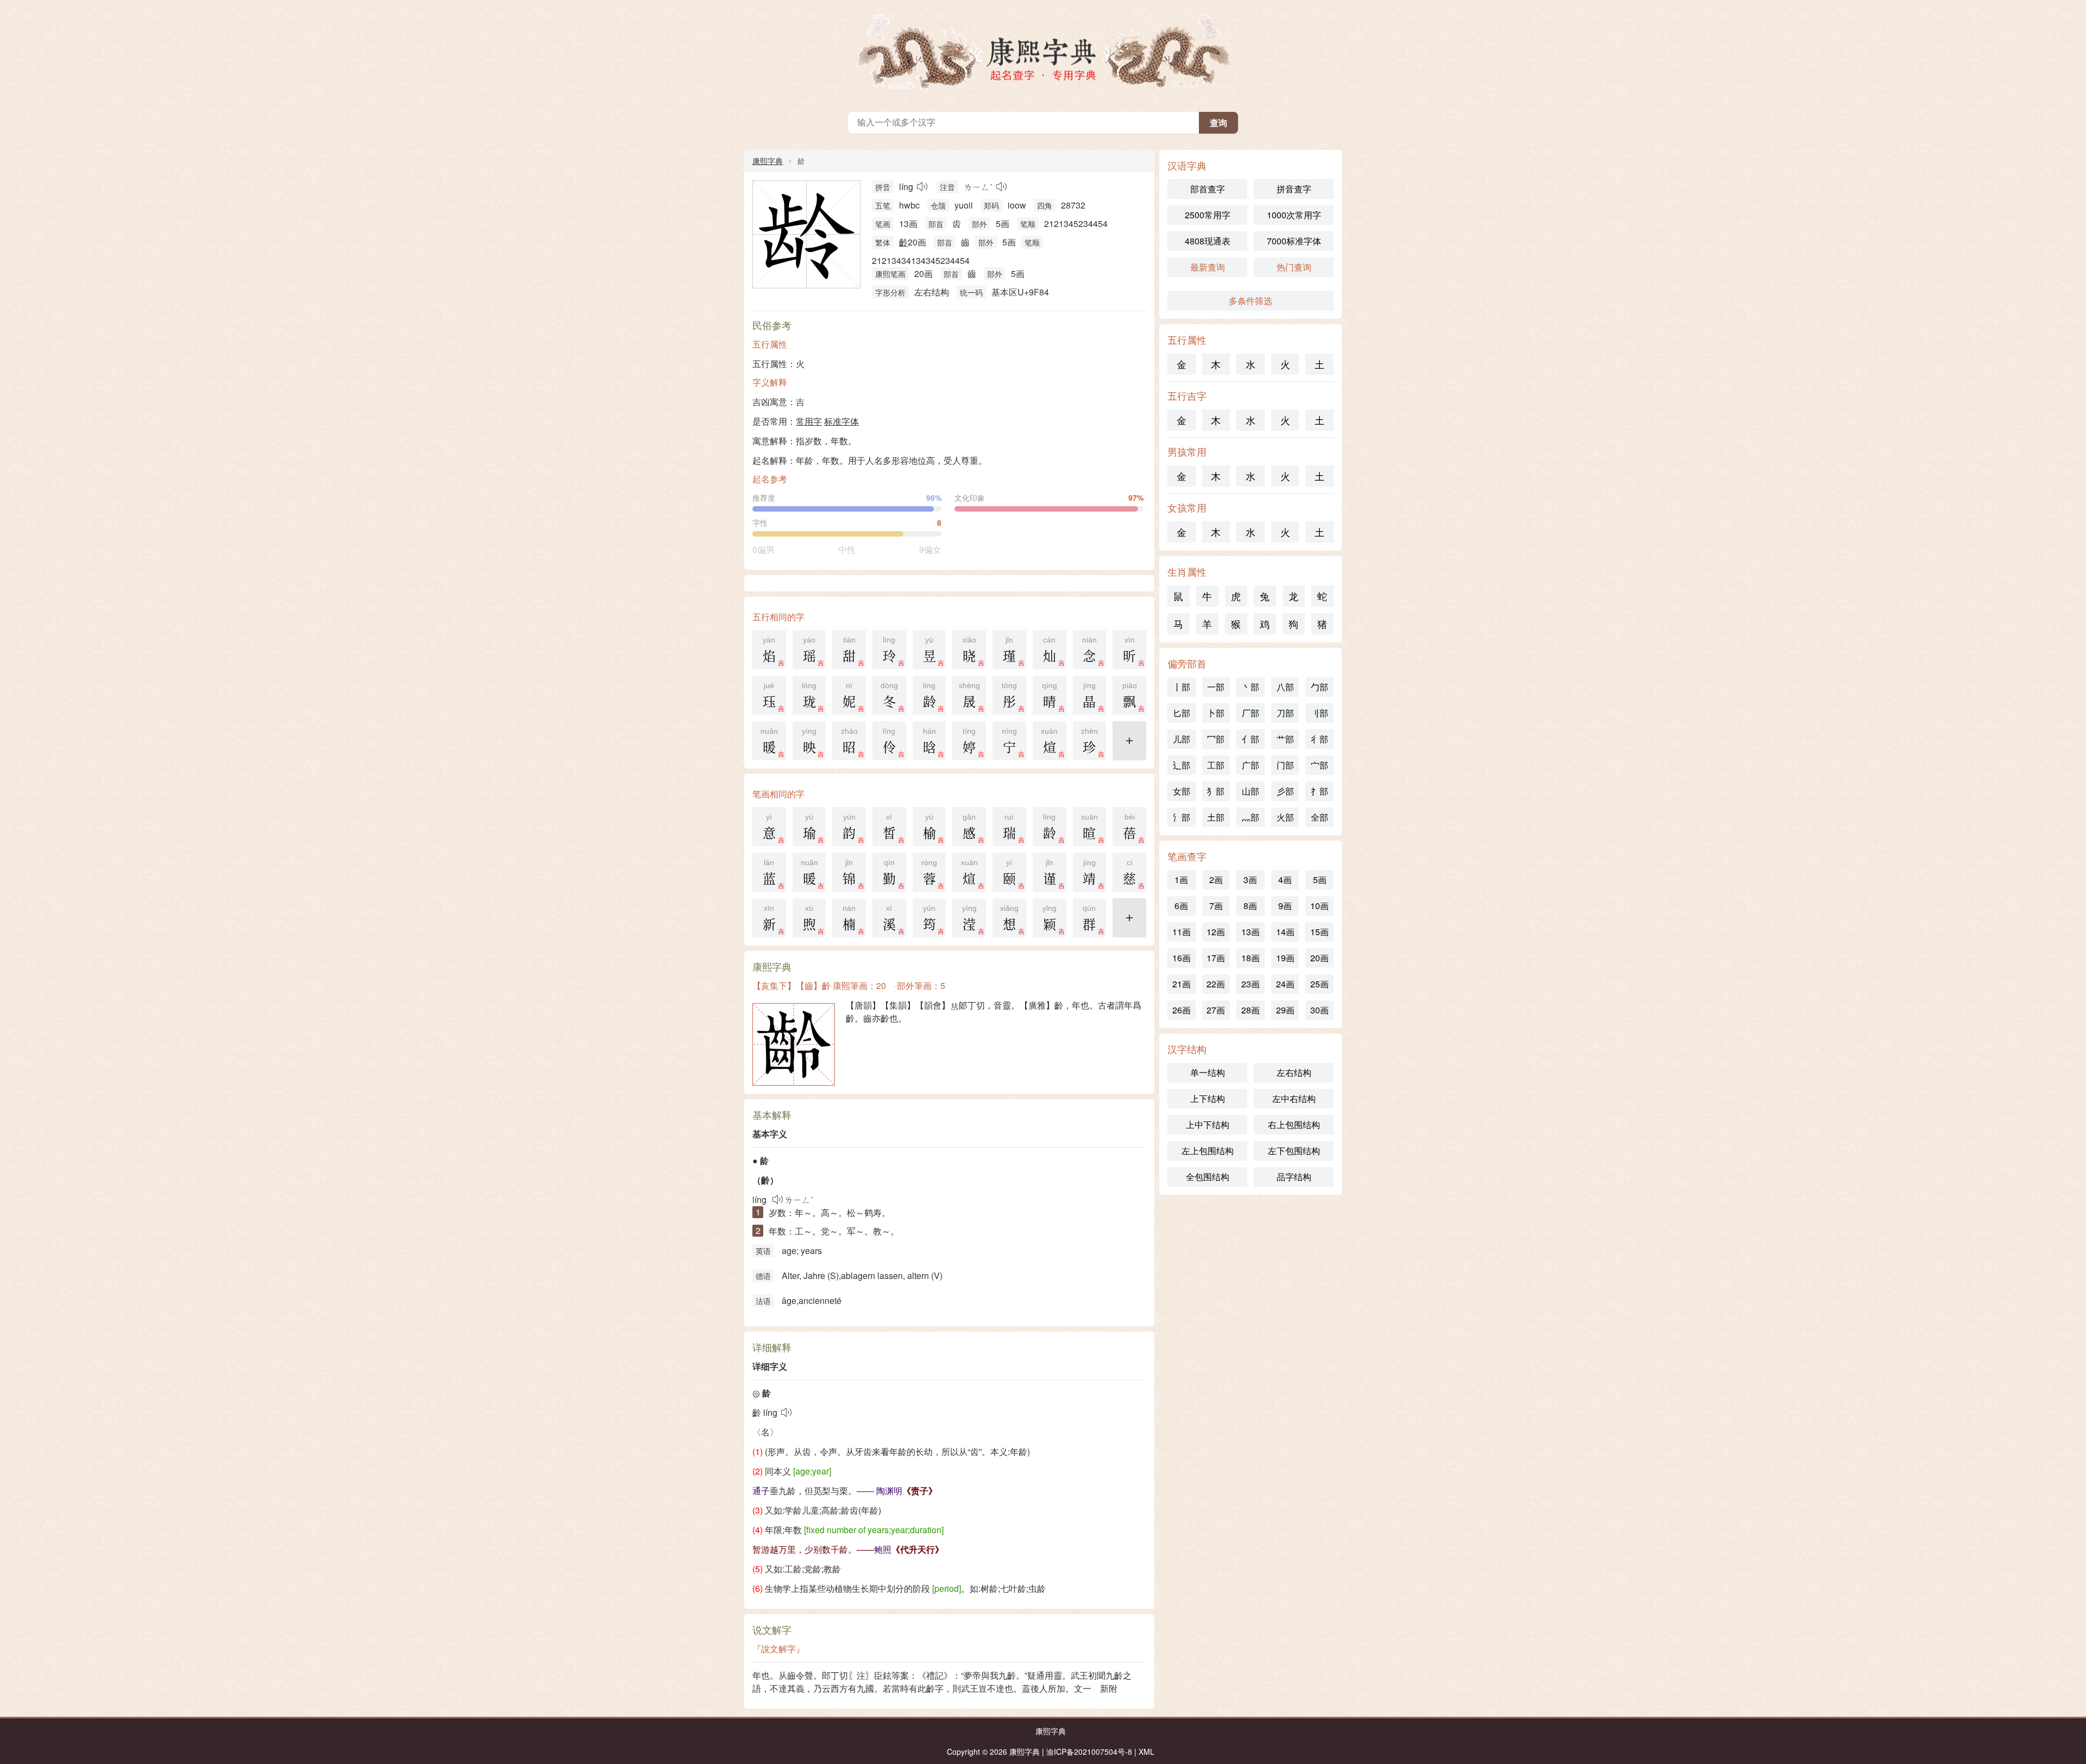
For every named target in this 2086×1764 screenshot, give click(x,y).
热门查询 (1294, 267)
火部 (1285, 817)
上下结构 (1208, 1098)
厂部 (1251, 713)
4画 (1285, 880)
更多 (1129, 747)
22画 (1216, 984)
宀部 (1320, 765)
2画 (1216, 880)
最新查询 (1208, 267)
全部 (1320, 817)
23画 (1251, 984)
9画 (1285, 906)
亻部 (1251, 739)
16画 (1182, 958)
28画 (1251, 1010)
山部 (1251, 791)
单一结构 (1208, 1072)
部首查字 (1208, 189)
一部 (1216, 687)
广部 (1251, 765)
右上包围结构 (1294, 1124)
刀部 (1285, 713)
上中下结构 (1208, 1124)
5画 (1320, 880)
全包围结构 (1208, 1177)
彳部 (1320, 739)
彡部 (1285, 791)
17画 (1216, 958)
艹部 (1285, 739)
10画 (1320, 906)
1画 (1181, 880)
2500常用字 (1208, 215)
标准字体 (841, 421)
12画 (1216, 932)
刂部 (1320, 713)
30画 (1320, 1010)
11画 (1182, 932)
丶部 (1251, 687)
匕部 (1182, 713)
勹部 (1320, 687)
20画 (1320, 958)
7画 (1216, 906)
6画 (1181, 906)
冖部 (1216, 739)
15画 (1320, 932)
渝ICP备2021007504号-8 (1089, 1752)
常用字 (809, 421)
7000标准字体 (1294, 241)
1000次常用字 (1294, 215)
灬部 (1251, 817)
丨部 (1182, 687)
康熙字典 (1043, 53)
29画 (1285, 1010)
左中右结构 (1294, 1098)
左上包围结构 (1208, 1151)
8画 (1250, 906)
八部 (1285, 687)
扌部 (1320, 791)
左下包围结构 (1294, 1151)
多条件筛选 (1251, 301)
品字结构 (1294, 1177)
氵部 (1182, 817)
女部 (1182, 791)
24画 (1285, 984)
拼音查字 (1294, 189)
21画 (1182, 984)
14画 (1285, 932)
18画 (1251, 958)
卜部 (1216, 713)
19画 (1285, 958)
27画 (1216, 1010)
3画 (1250, 880)
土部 (1216, 817)
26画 (1182, 1010)
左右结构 (1294, 1072)
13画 (1251, 932)
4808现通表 (1208, 241)
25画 (1320, 984)
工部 (1216, 765)
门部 (1285, 765)
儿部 (1182, 739)
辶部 (1182, 765)
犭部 (1216, 791)
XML (1146, 1752)
